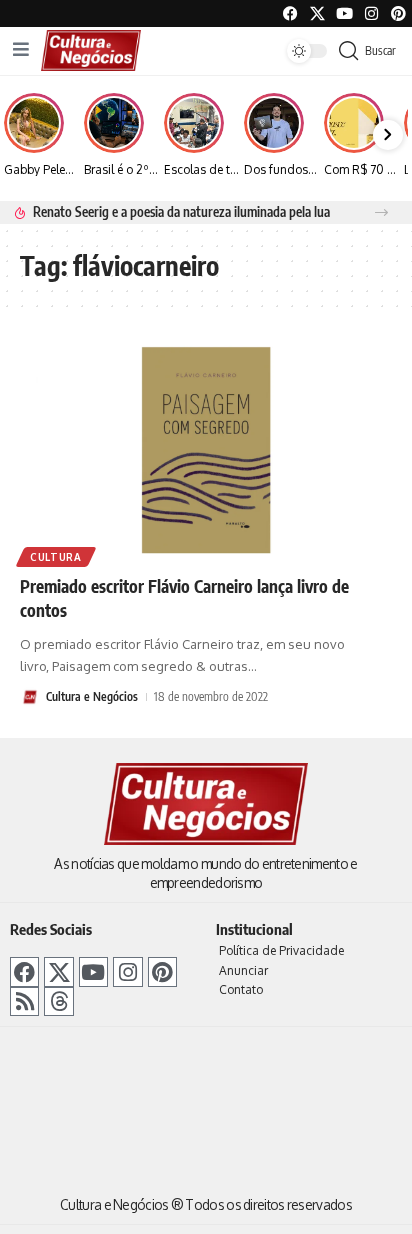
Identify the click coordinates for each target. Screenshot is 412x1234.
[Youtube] (344, 13)
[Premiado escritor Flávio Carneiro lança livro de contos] (206, 449)
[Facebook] (290, 13)
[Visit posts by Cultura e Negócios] (30, 697)
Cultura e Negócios (92, 696)
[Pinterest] (398, 13)
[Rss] (24, 1001)
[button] (381, 212)
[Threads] (58, 1001)
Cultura (56, 557)
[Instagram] (127, 971)
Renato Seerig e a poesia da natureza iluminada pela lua (181, 211)
